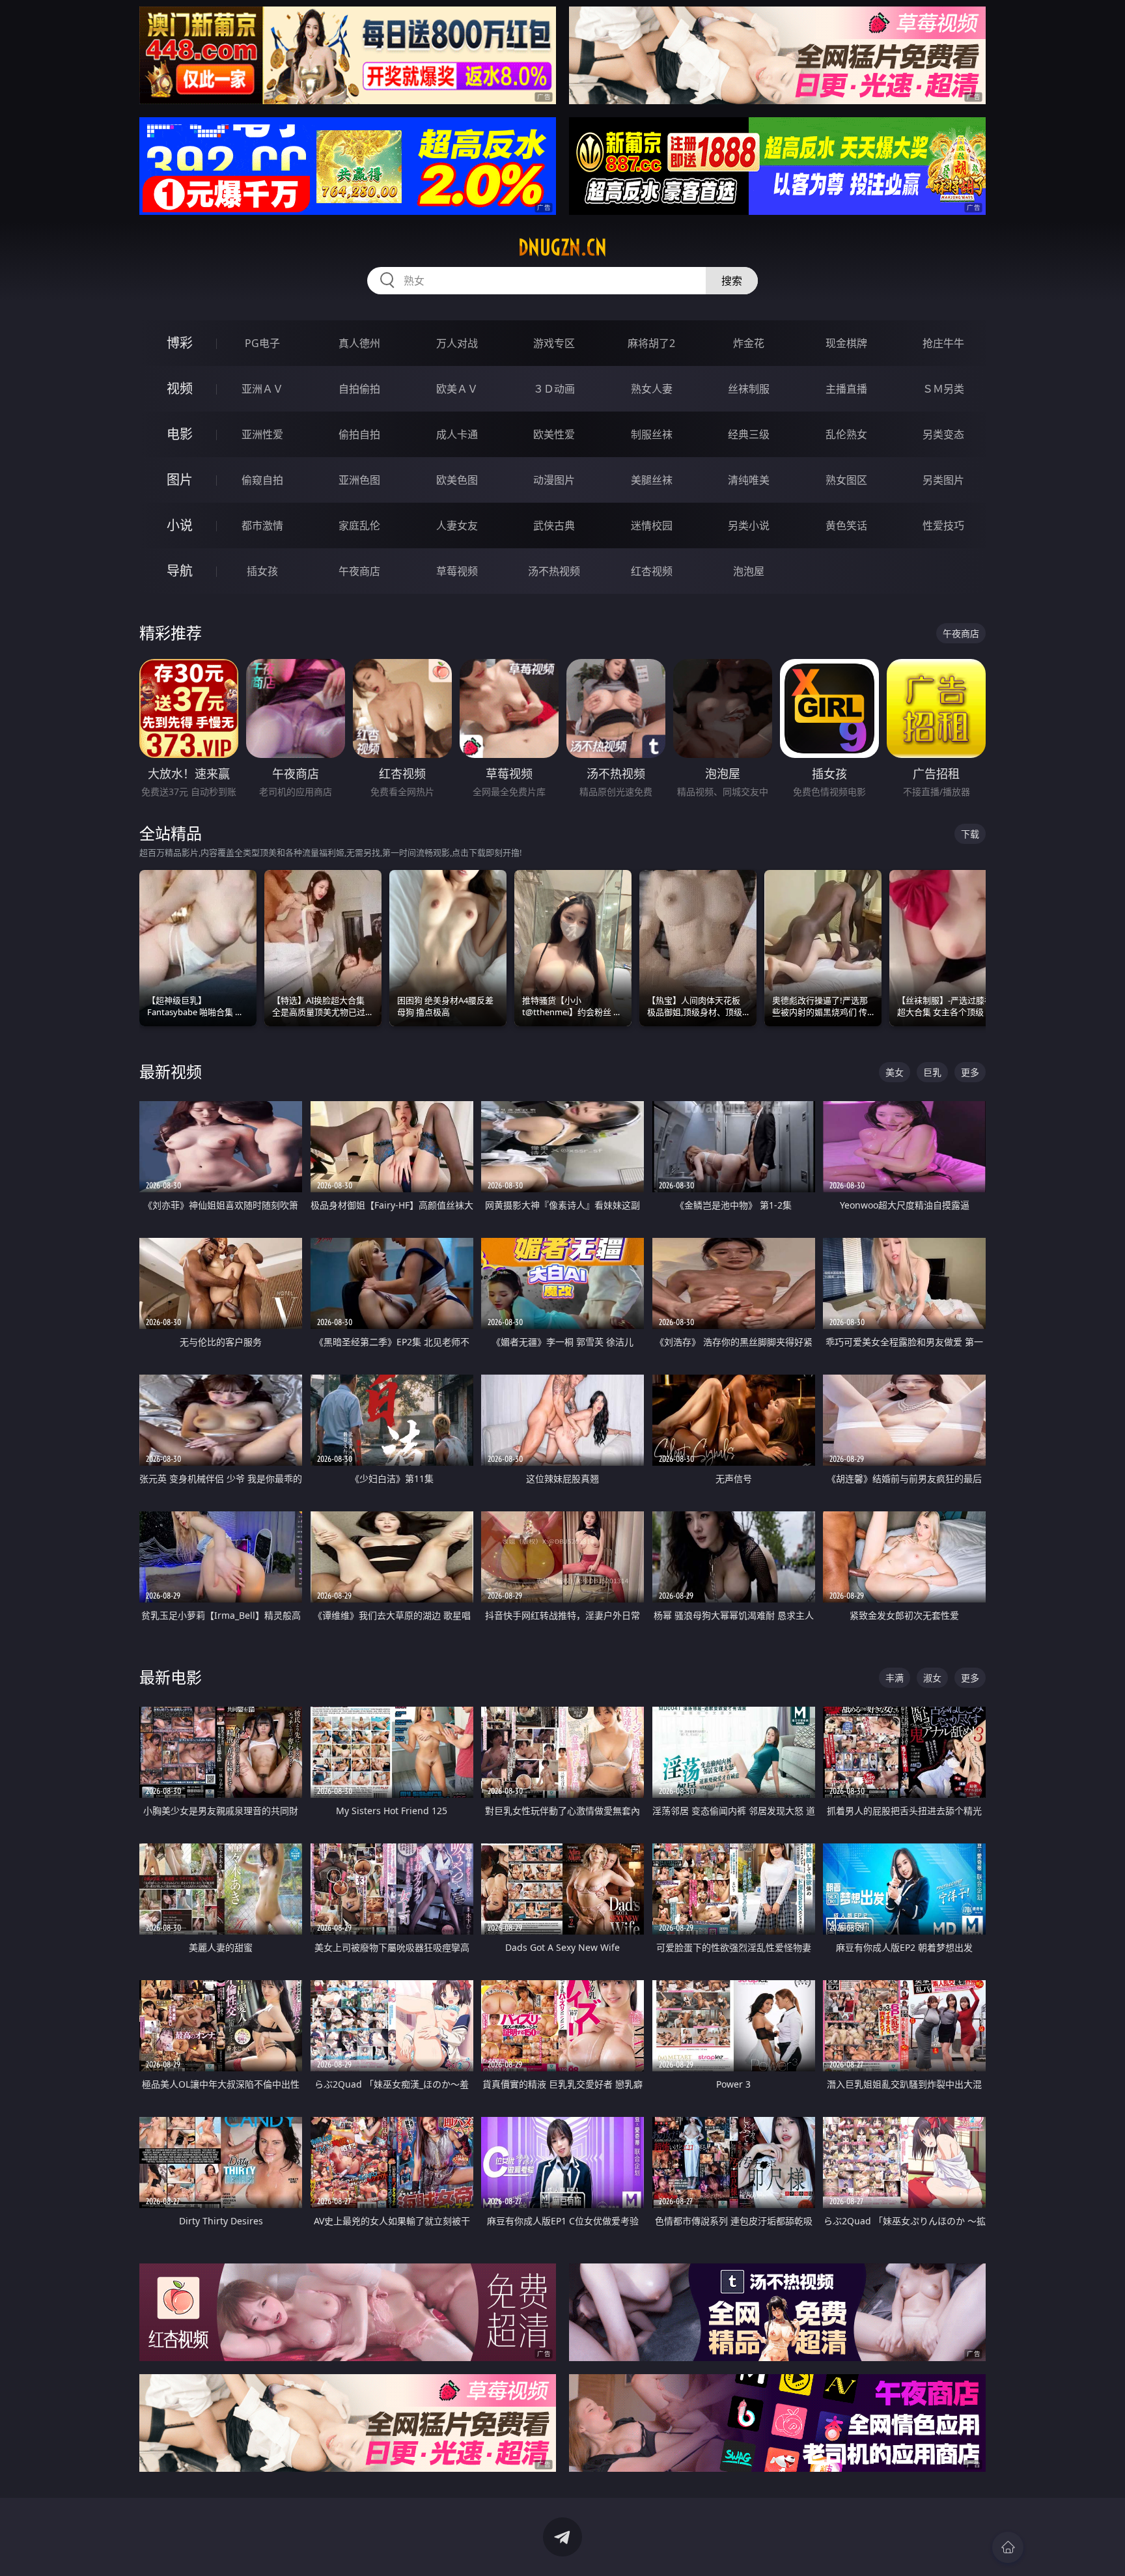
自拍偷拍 (359, 389)
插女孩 (262, 571)
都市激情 (262, 525)
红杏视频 (652, 571)
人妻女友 (457, 525)
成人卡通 (457, 434)
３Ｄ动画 (554, 389)
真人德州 (359, 343)
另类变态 (943, 434)
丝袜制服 (749, 389)
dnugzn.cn (562, 247)
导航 (180, 571)
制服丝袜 (652, 434)
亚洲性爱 (262, 434)
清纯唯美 (749, 480)
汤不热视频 (554, 571)
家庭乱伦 (359, 525)
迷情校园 (652, 525)
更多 (970, 1072)
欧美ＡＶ (457, 389)
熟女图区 (846, 480)
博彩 (180, 343)
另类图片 (943, 480)
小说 (180, 525)
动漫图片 (554, 480)
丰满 (895, 1678)
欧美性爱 (554, 434)
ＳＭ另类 (943, 389)
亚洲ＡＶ (262, 389)
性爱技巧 (943, 525)
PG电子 (262, 343)
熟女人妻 (652, 389)
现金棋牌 (846, 343)
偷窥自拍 (262, 480)
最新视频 (171, 1071)
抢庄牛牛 (943, 343)
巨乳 (932, 1072)
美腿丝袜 (652, 480)
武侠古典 (554, 525)
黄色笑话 (846, 525)
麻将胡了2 (651, 343)
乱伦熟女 (846, 434)
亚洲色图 (359, 480)
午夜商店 (359, 571)
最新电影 (171, 1677)
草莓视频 (457, 571)
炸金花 (749, 343)
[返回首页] (1008, 2547)
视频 (180, 388)
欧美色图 (457, 480)
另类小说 (749, 525)
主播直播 (846, 389)
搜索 (732, 281)
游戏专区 (554, 343)
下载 (970, 834)
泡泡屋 (749, 571)
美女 (895, 1072)
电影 (180, 434)
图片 (180, 480)
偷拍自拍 (359, 434)
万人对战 (457, 343)
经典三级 (749, 434)
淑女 (932, 1678)
